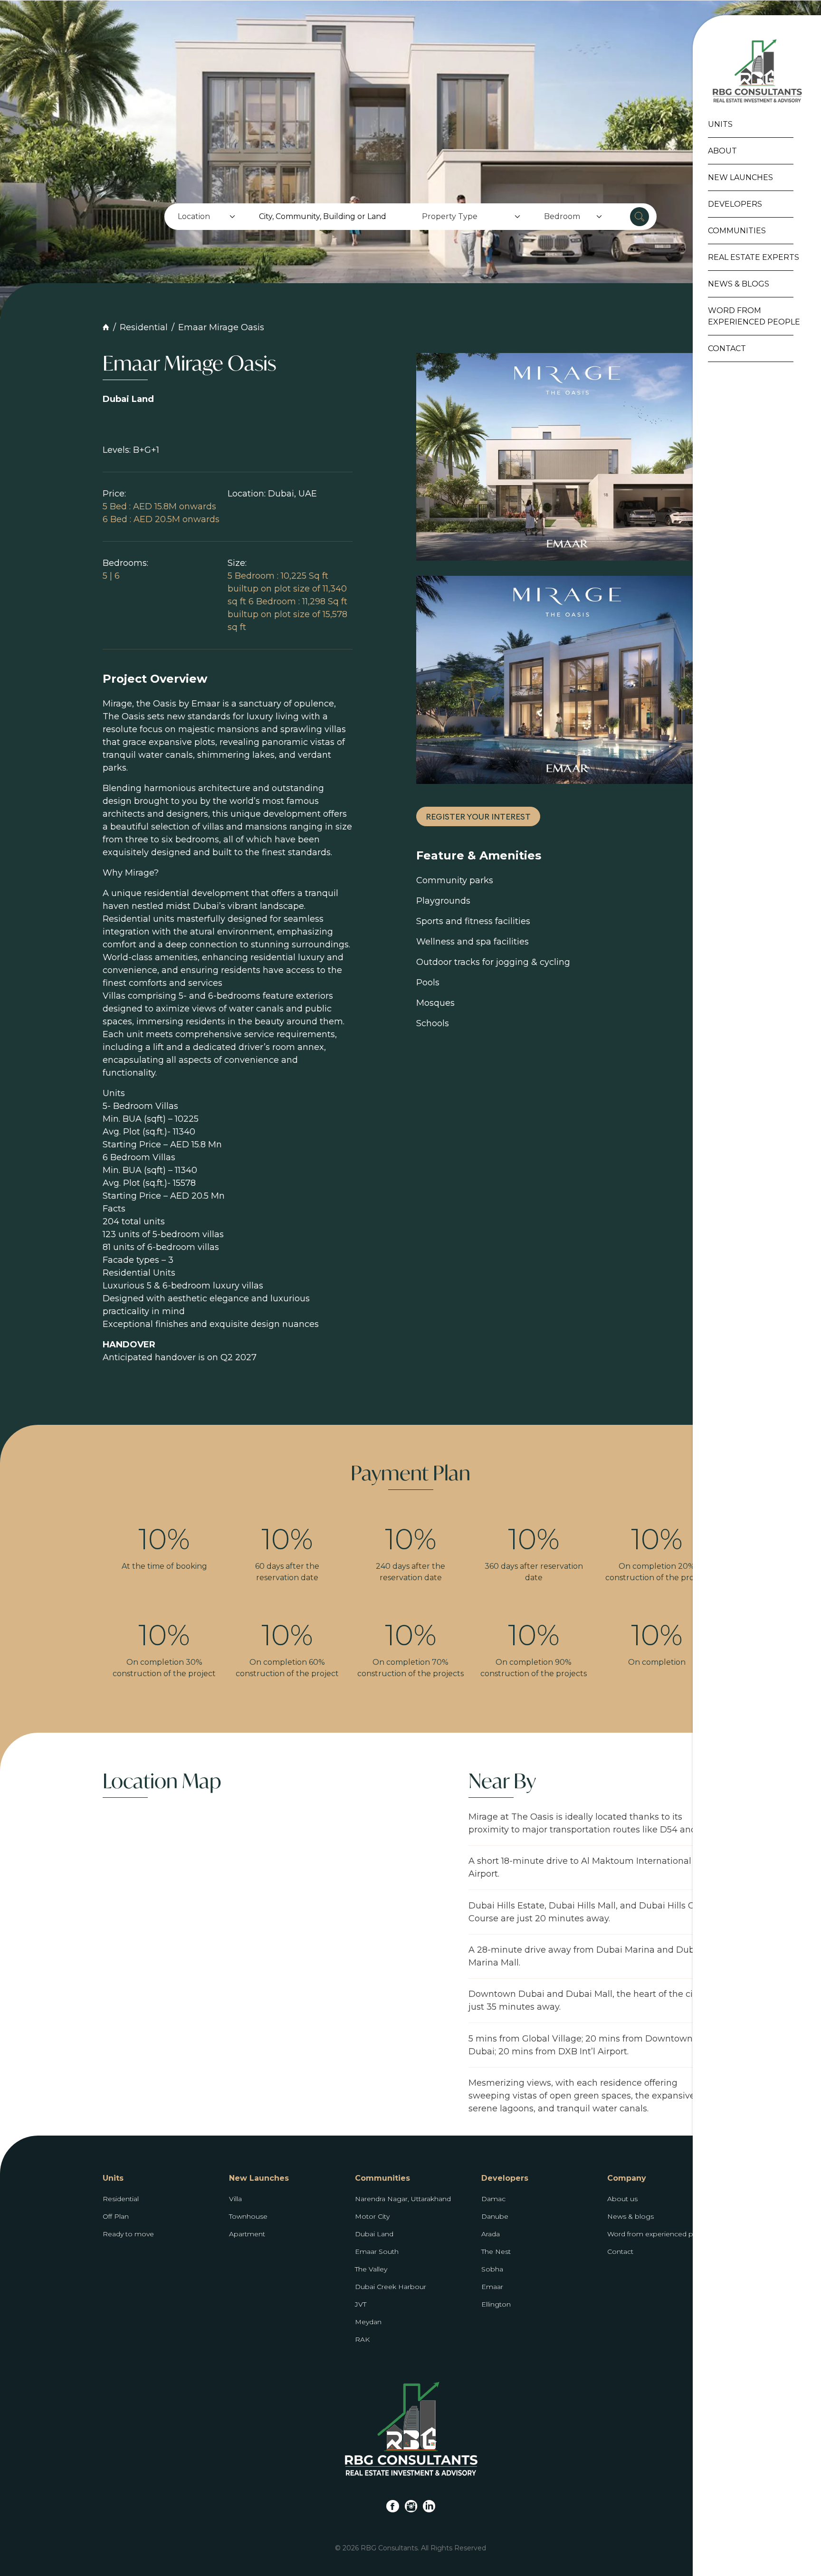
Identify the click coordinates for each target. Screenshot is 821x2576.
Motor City (372, 2216)
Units (720, 124)
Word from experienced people (660, 2234)
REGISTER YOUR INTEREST (478, 817)
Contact (727, 348)
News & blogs (630, 2216)
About (722, 151)
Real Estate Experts (754, 257)
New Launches (740, 177)
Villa (235, 2199)
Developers (735, 204)
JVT (361, 2304)
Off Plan (116, 2216)
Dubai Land (374, 2234)
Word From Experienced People (754, 316)
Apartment (247, 2234)
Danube (495, 2216)
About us (622, 2199)
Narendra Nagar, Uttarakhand (403, 2199)
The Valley (371, 2269)
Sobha (492, 2269)
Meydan (368, 2322)
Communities (737, 231)
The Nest (496, 2252)
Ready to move (128, 2234)
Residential (144, 327)
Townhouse (248, 2216)
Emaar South (377, 2252)
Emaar (492, 2287)
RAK (362, 2339)
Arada (491, 2234)
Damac (493, 2199)
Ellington (496, 2304)
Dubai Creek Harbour (391, 2287)
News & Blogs (739, 284)
